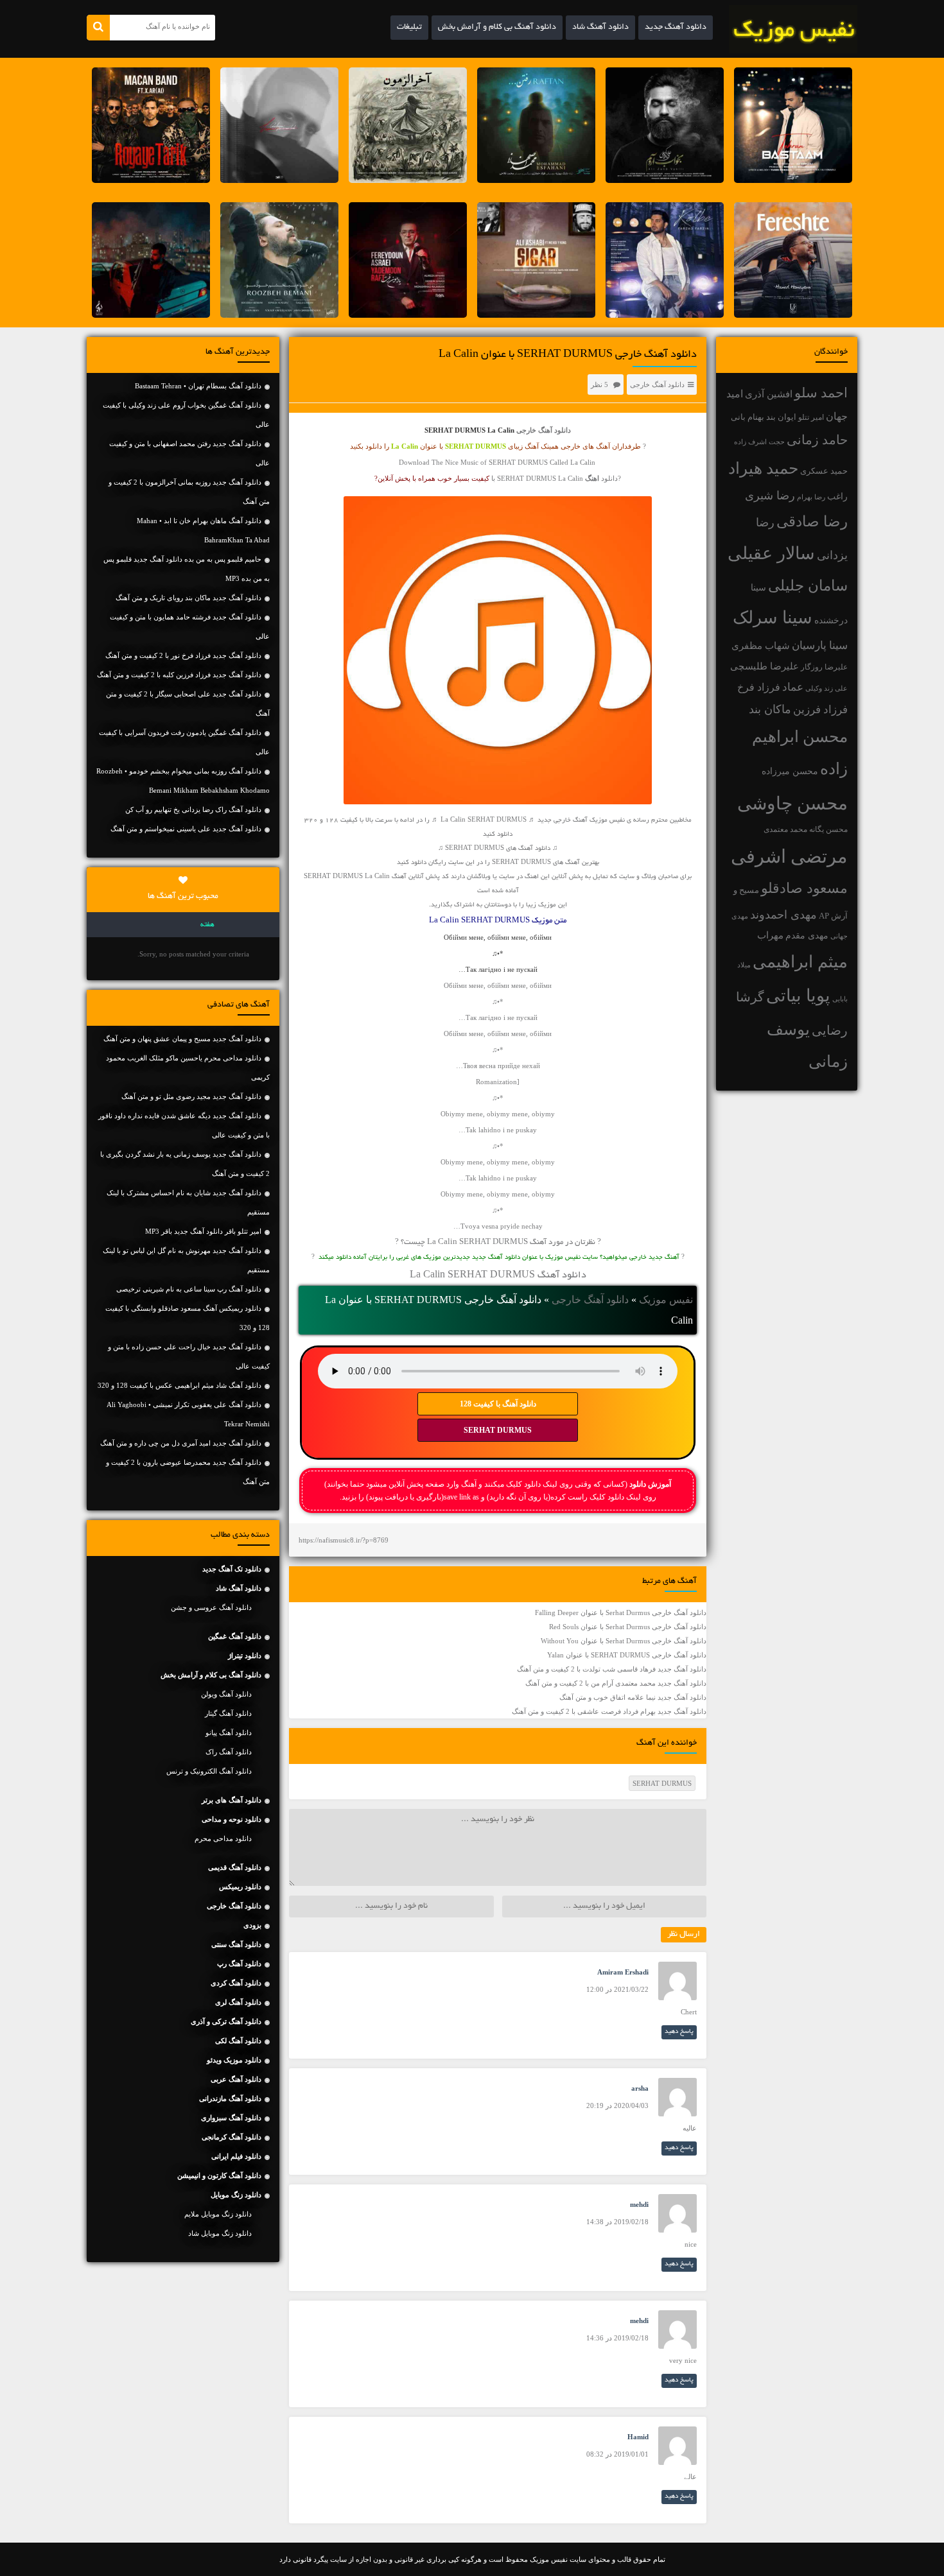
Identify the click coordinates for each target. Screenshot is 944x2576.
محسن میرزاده (790, 771)
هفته (207, 925)
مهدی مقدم (807, 936)
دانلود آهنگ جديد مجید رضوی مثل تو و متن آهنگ (191, 1096)
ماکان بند (770, 709)
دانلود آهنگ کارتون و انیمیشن (219, 2175)
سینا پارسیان (820, 645)
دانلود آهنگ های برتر (232, 1800)
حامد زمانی (817, 440)
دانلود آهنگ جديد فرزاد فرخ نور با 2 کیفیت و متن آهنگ (183, 655)
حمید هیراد (763, 468)
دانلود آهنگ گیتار (228, 1713)
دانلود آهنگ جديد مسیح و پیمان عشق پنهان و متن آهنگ (182, 1039)
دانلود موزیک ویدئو (234, 2060)
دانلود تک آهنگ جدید (232, 1569)
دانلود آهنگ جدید (676, 28)
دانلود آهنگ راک (229, 1752)
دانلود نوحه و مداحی (232, 1819)
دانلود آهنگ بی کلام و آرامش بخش (497, 28)
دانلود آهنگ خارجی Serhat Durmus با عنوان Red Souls (628, 1627)
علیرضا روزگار (824, 667)
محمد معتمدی (785, 830)
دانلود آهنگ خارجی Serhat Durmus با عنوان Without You (624, 1641)
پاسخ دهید (679, 2032)
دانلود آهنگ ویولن (226, 1694)
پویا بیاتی (798, 996)
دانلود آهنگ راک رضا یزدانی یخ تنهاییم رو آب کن (193, 809)
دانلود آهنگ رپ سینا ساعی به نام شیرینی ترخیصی (189, 1289)
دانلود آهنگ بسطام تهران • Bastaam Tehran (198, 386)
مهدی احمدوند (783, 915)
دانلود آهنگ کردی (236, 1983)
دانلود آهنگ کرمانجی (232, 2137)
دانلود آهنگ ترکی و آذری (226, 2021)
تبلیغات (409, 28)
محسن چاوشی (792, 803)
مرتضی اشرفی (789, 856)
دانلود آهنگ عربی (236, 2079)
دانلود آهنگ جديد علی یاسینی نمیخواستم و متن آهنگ (186, 829)
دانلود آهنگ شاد (600, 28)
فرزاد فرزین (820, 710)
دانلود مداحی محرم (223, 1838)
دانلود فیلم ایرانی (236, 2156)
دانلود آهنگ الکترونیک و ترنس (209, 1771)
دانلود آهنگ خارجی (657, 385)
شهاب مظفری (761, 645)
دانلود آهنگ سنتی (236, 1944)
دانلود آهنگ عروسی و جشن (211, 1607)
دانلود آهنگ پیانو (229, 1733)
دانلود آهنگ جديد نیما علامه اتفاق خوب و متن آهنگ (633, 1697)
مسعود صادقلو (804, 888)
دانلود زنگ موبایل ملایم (218, 2214)
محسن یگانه (828, 829)
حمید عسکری (824, 471)
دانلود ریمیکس (240, 1887)
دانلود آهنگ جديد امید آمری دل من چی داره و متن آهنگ (181, 1443)
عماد (793, 687)
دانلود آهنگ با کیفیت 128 (498, 1404)
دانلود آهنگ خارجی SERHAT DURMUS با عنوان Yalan (627, 1655)
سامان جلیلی (808, 586)
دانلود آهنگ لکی (238, 2041)
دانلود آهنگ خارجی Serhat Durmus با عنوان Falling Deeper (621, 1612)
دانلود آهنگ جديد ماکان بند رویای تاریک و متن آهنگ (188, 598)
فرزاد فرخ (759, 687)
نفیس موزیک (666, 1300)
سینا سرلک (773, 618)
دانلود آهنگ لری (238, 2002)
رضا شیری (770, 496)
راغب (837, 497)
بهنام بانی (747, 417)
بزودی (252, 1925)
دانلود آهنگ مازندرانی (230, 2098)
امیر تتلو (811, 417)
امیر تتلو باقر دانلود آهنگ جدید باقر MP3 (203, 1231)
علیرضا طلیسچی (765, 666)
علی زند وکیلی (826, 688)
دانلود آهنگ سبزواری (231, 2118)
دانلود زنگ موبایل (236, 2195)
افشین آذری (769, 394)
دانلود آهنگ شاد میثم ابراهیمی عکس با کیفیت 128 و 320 (179, 1385)
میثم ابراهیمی (800, 962)
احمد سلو (821, 393)
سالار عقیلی (771, 553)
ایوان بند (781, 417)
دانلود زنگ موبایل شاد (220, 2233)
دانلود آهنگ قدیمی (235, 1867)
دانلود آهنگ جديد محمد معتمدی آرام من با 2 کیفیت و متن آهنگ (616, 1683)
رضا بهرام (811, 497)
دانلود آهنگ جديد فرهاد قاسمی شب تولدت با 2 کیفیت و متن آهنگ (612, 1669)
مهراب (770, 935)
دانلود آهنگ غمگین (235, 1636)
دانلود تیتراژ (245, 1655)
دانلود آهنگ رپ (239, 1964)
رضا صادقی (812, 522)
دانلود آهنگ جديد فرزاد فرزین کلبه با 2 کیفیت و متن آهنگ (179, 675)
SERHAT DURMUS (498, 1430)
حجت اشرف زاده (759, 442)
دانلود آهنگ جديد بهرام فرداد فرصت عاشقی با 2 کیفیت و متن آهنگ (609, 1711)
